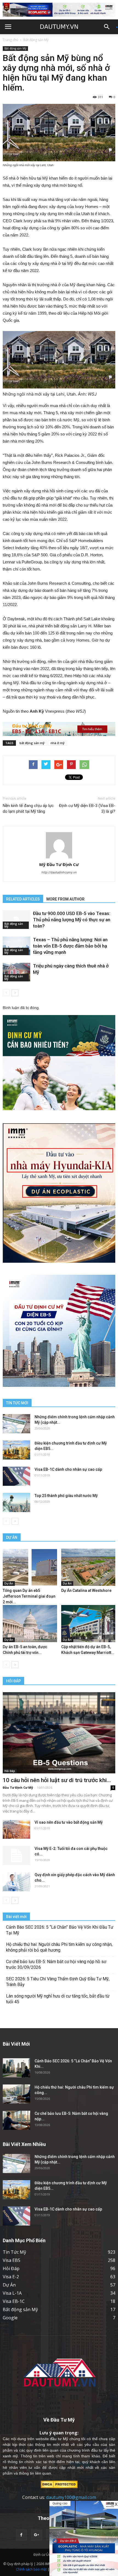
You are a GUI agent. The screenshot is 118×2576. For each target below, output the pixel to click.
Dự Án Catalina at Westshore (86, 1590)
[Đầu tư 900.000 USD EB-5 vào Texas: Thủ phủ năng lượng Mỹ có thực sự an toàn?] (16, 920)
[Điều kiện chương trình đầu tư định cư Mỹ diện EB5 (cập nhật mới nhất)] (16, 1450)
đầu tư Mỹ (59, 2439)
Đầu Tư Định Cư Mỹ (18, 1787)
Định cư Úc (42, 2555)
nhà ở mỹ (57, 743)
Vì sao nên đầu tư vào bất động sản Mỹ (69, 1822)
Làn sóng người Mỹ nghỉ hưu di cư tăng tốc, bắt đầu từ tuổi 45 (58, 1999)
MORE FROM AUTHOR (65, 899)
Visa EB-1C (14, 2301)
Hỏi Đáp (10, 1771)
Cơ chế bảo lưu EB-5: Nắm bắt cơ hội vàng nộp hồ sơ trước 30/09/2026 (56, 1964)
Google (10, 2318)
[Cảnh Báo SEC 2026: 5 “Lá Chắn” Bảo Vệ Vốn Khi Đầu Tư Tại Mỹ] (16, 2068)
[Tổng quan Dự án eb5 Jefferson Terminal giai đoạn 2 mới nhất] (30, 1567)
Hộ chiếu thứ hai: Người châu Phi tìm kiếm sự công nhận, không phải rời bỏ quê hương (59, 1947)
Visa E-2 (11, 2277)
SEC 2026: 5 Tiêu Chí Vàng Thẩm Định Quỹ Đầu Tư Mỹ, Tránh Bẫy (58, 1982)
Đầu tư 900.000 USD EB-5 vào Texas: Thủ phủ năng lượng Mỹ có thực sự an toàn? (72, 920)
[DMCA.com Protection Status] (59, 2484)
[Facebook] (21, 2535)
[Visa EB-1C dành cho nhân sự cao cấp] (16, 1476)
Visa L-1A (12, 2293)
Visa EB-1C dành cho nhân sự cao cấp (68, 1469)
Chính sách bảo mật (31, 2569)
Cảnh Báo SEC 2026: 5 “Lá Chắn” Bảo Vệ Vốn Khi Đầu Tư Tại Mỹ (60, 1930)
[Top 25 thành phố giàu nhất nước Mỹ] (16, 1502)
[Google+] (36, 2535)
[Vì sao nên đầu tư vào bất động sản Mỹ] (16, 1829)
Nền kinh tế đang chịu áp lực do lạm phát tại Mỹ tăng (28, 809)
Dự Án (9, 1583)
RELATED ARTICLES (23, 899)
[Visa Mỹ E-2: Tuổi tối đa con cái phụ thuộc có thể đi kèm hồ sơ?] (16, 1855)
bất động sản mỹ (32, 743)
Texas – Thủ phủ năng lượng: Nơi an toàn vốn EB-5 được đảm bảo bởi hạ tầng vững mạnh (70, 946)
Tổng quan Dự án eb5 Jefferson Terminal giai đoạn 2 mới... (29, 1596)
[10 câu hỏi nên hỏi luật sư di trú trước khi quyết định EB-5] (59, 1733)
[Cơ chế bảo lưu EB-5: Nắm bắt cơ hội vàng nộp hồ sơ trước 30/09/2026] (16, 2120)
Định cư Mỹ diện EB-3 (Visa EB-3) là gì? (87, 809)
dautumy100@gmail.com (71, 2497)
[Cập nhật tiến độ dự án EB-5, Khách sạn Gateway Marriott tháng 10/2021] (88, 1624)
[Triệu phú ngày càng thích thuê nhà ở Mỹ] (16, 972)
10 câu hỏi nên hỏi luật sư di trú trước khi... (57, 1780)
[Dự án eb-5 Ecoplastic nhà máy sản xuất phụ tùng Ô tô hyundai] (84, 2538)
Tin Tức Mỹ (14, 2252)
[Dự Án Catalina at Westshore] (88, 1567)
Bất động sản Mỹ (36, 40)
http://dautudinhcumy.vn (59, 872)
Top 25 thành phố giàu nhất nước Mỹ (66, 1496)
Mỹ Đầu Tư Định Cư (59, 864)
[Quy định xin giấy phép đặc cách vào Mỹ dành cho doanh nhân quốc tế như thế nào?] (16, 1882)
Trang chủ (10, 40)
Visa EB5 (12, 2260)
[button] (109, 27)
